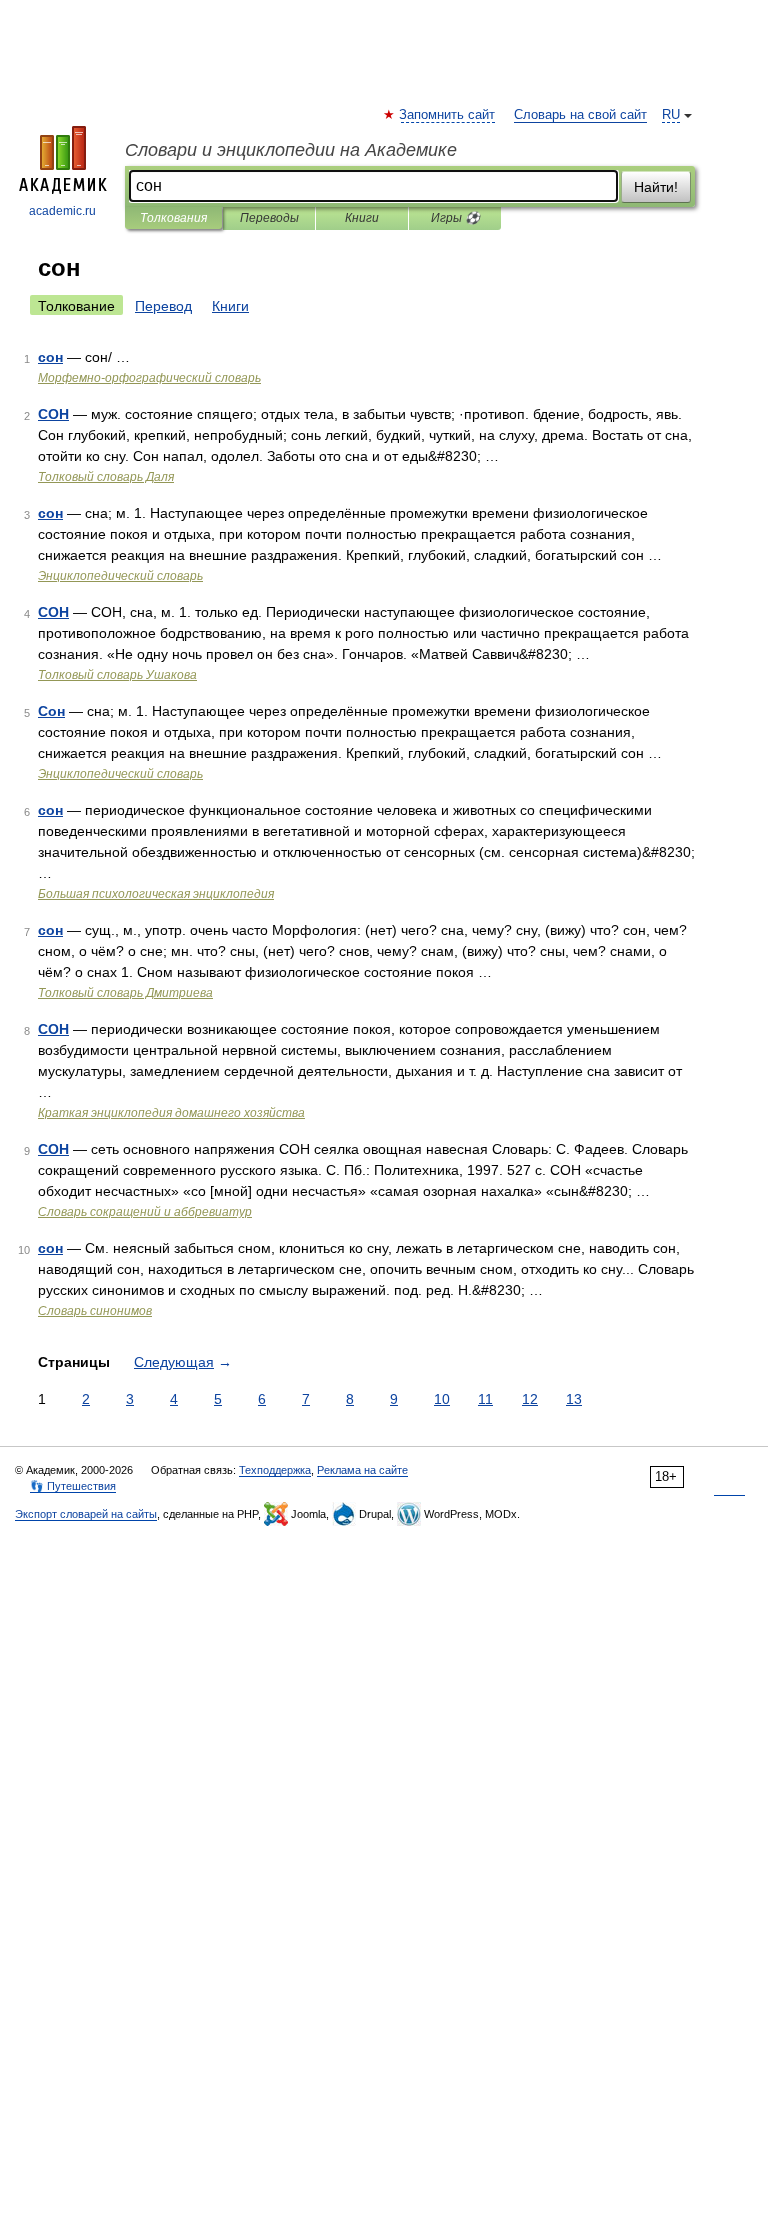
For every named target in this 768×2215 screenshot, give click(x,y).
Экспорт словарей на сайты (86, 1514)
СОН (53, 414)
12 (530, 1399)
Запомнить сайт (448, 115)
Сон (51, 711)
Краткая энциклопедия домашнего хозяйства (171, 1113)
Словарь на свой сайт (580, 115)
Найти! (656, 187)
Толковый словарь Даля (106, 477)
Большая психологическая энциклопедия (156, 894)
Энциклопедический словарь (120, 576)
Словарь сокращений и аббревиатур (145, 1212)
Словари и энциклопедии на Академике (291, 150)
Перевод (163, 306)
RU (671, 115)
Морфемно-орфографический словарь (149, 378)
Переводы (269, 218)
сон (50, 357)
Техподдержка (275, 1470)
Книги (362, 218)
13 (574, 1399)
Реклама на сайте (362, 1470)
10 (442, 1399)
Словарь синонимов (95, 1311)
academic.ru (62, 211)
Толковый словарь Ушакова (117, 675)
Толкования (173, 218)
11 (485, 1399)
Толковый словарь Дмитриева (125, 993)
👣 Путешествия (73, 1486)
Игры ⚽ (455, 218)
